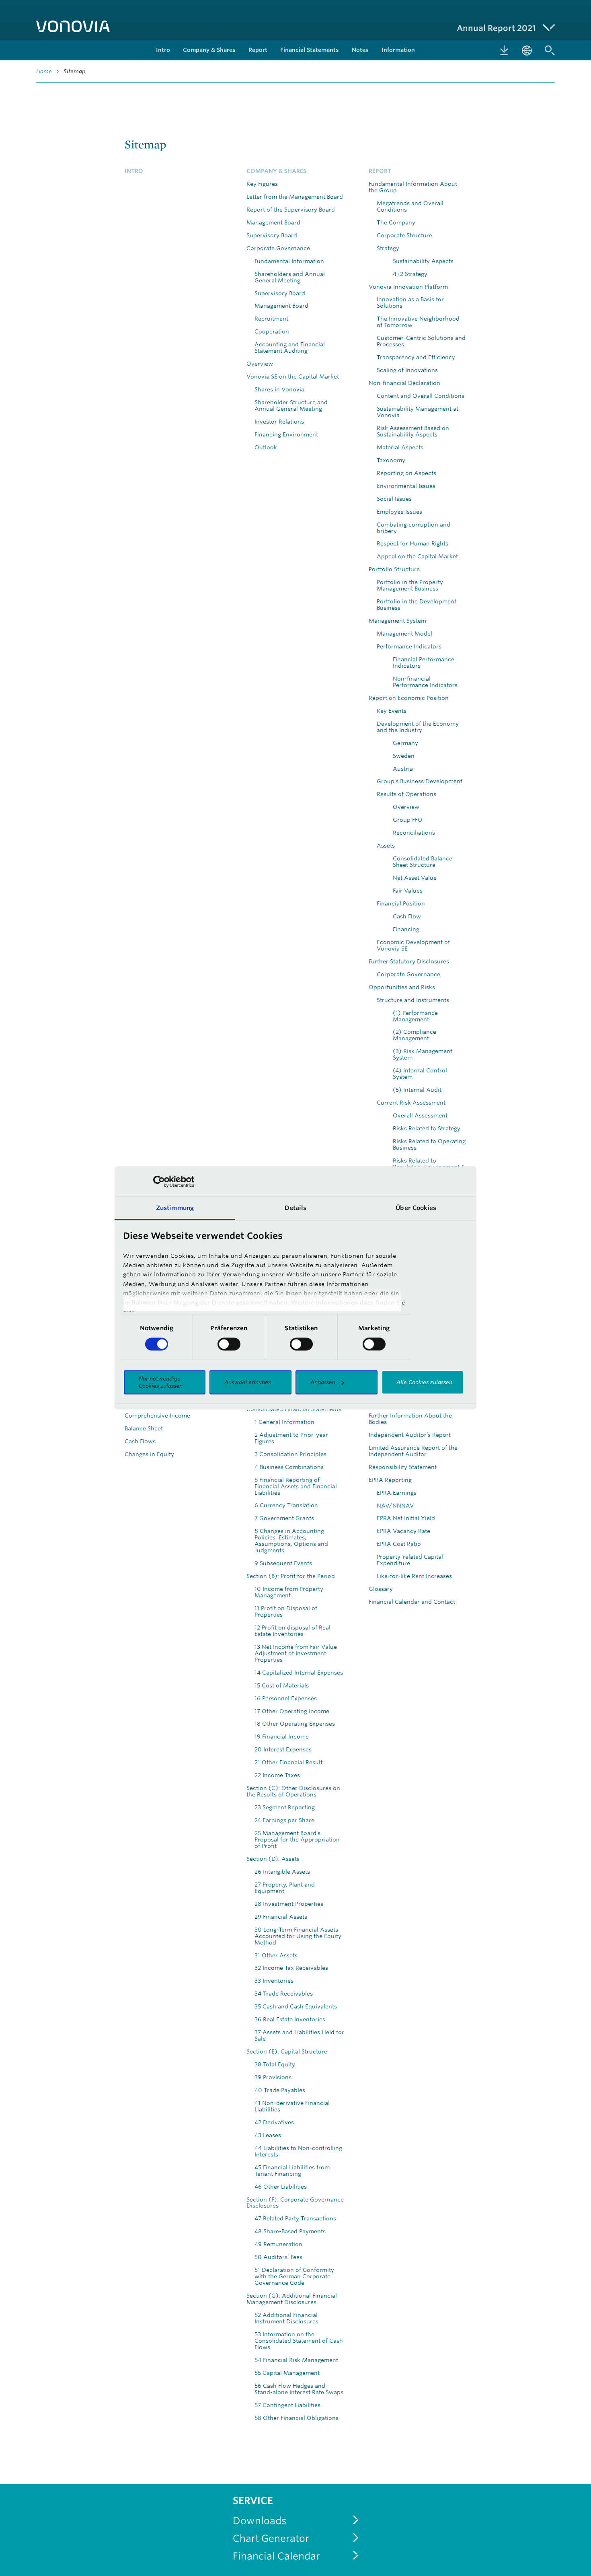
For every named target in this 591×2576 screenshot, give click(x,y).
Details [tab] (296, 1208)
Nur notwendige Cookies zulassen (161, 1382)
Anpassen (323, 1382)
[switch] (229, 1344)
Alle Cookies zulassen (424, 1382)
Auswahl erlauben (248, 1382)
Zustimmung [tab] (175, 1208)
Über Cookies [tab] (416, 1208)
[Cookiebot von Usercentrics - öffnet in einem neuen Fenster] (159, 1181)
